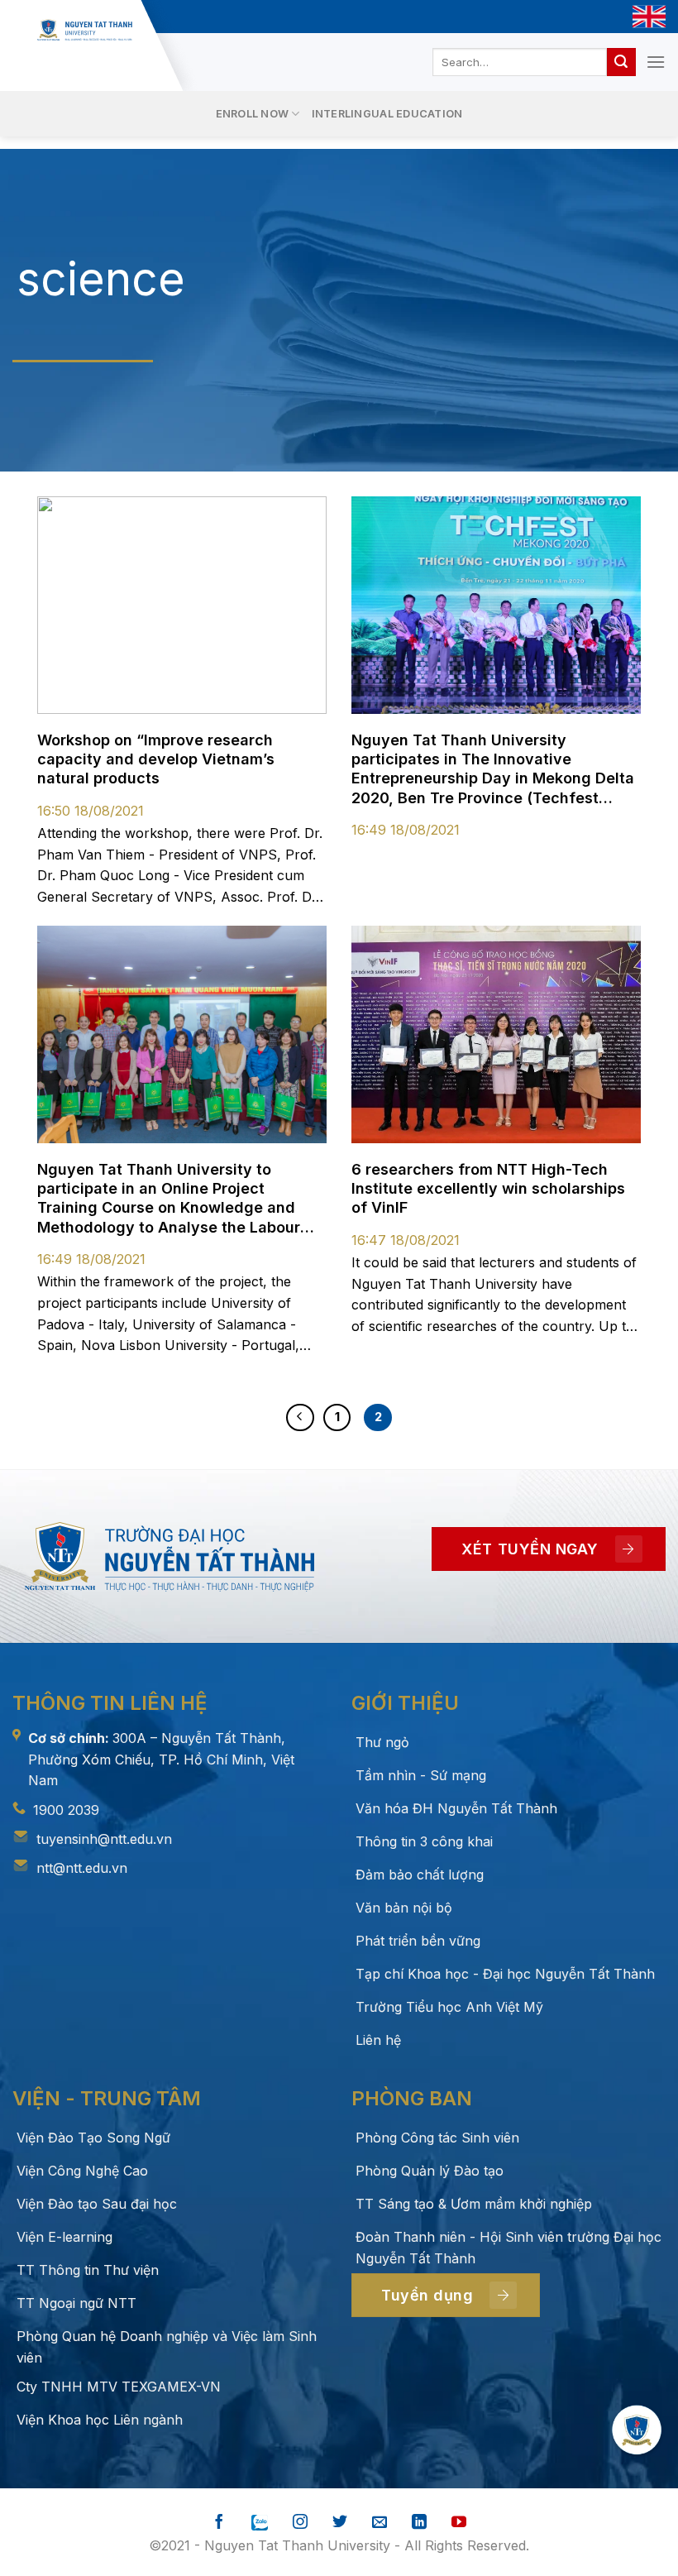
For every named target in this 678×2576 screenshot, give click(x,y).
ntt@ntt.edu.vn (82, 1868)
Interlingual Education (387, 114)
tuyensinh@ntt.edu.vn (104, 1839)
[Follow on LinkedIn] (419, 2523)
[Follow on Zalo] (260, 2523)
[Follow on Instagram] (300, 2523)
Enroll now (253, 114)
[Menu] (656, 62)
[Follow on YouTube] (459, 2523)
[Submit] (621, 62)
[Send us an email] (380, 2523)
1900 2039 (66, 1810)
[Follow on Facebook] (219, 2523)
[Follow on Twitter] (340, 2523)
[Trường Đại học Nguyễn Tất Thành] (85, 30)
